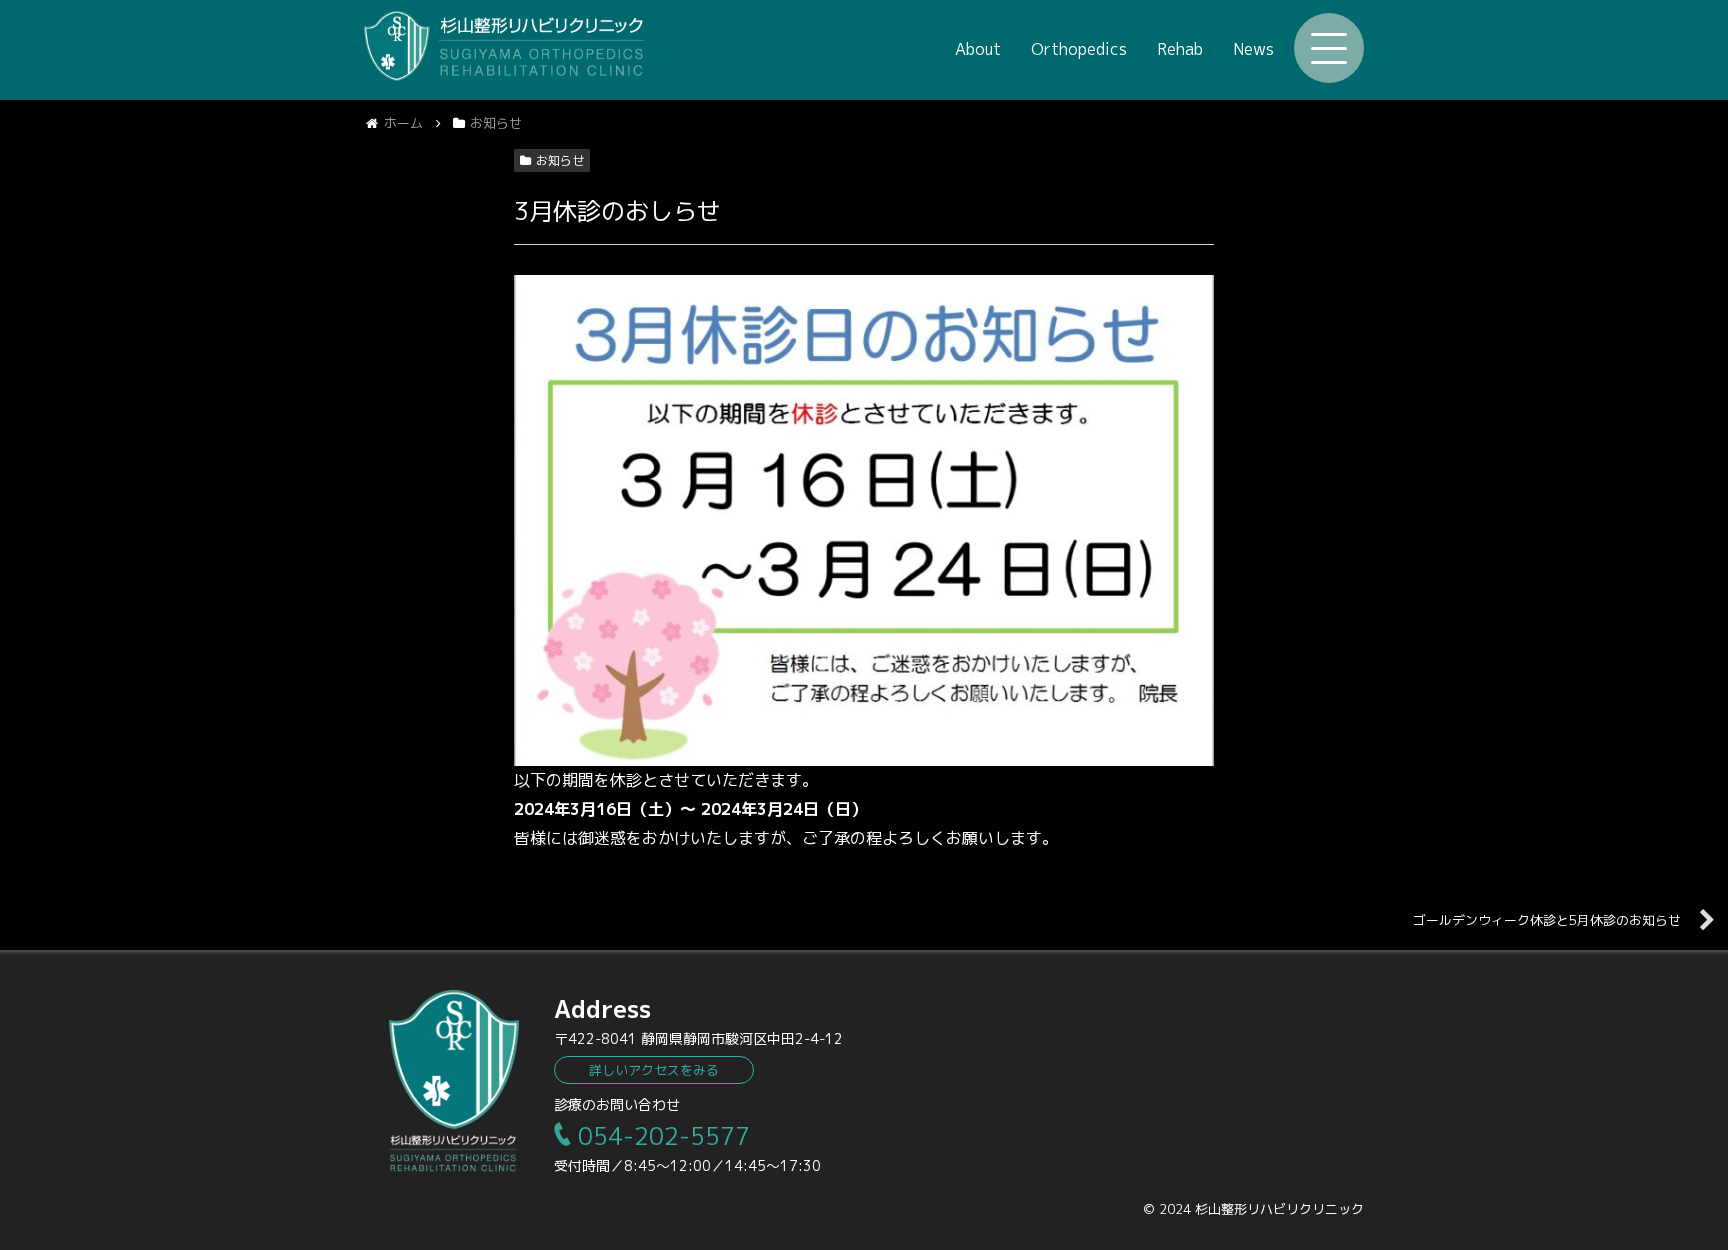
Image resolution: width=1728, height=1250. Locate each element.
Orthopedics (1079, 49)
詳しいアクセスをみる (654, 1070)
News (1253, 49)
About (978, 49)
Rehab (1180, 49)
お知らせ (560, 160)
